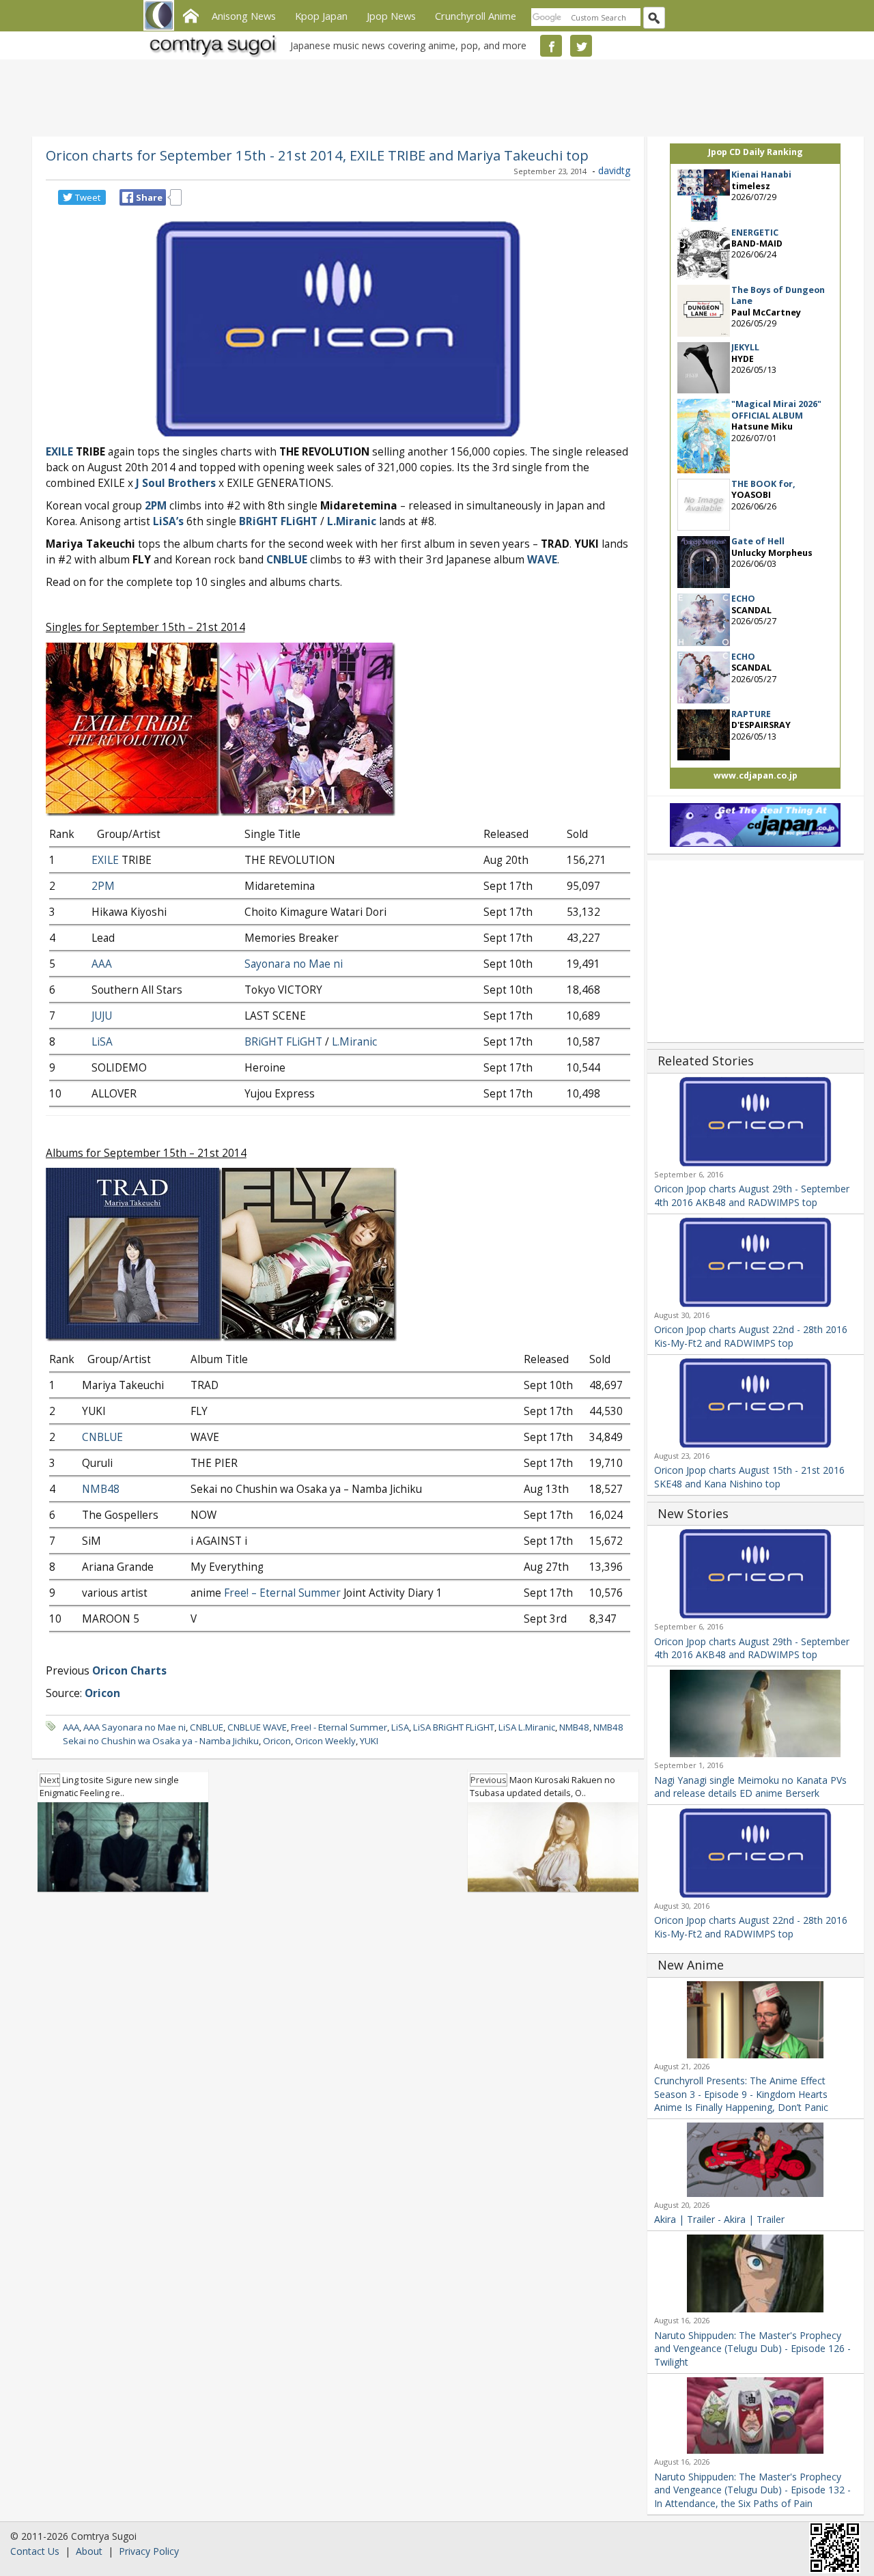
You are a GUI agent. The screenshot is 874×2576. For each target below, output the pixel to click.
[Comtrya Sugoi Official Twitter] (581, 46)
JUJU (102, 1016)
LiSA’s (168, 521)
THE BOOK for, (763, 484)
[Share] (128, 197)
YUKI (369, 1741)
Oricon (277, 1741)
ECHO (743, 599)
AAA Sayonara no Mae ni (135, 1727)
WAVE (542, 560)
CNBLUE (287, 560)
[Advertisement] (434, 96)
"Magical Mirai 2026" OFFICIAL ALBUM (776, 409)
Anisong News (244, 16)
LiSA (102, 1042)
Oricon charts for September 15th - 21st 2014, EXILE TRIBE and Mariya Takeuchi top (317, 155)
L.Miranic (354, 1042)
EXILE (105, 860)
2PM (156, 506)
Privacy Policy (149, 2551)
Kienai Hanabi (761, 174)
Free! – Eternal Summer (282, 1593)
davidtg (614, 170)
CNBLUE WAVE (257, 1727)
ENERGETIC (755, 233)
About (89, 2551)
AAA (102, 964)
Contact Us (35, 2551)
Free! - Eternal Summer (339, 1727)
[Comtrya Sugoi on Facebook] (551, 46)
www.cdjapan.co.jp (756, 775)
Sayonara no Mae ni (294, 964)
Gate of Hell (758, 541)
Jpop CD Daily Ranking (756, 152)
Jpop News (391, 16)
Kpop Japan (321, 16)
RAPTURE (751, 714)
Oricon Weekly (325, 1741)
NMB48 (101, 1489)
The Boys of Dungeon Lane (778, 295)
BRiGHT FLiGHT (278, 521)
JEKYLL (745, 347)
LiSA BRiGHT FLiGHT (454, 1727)
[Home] (191, 14)
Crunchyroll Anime (476, 16)
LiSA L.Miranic (527, 1727)
